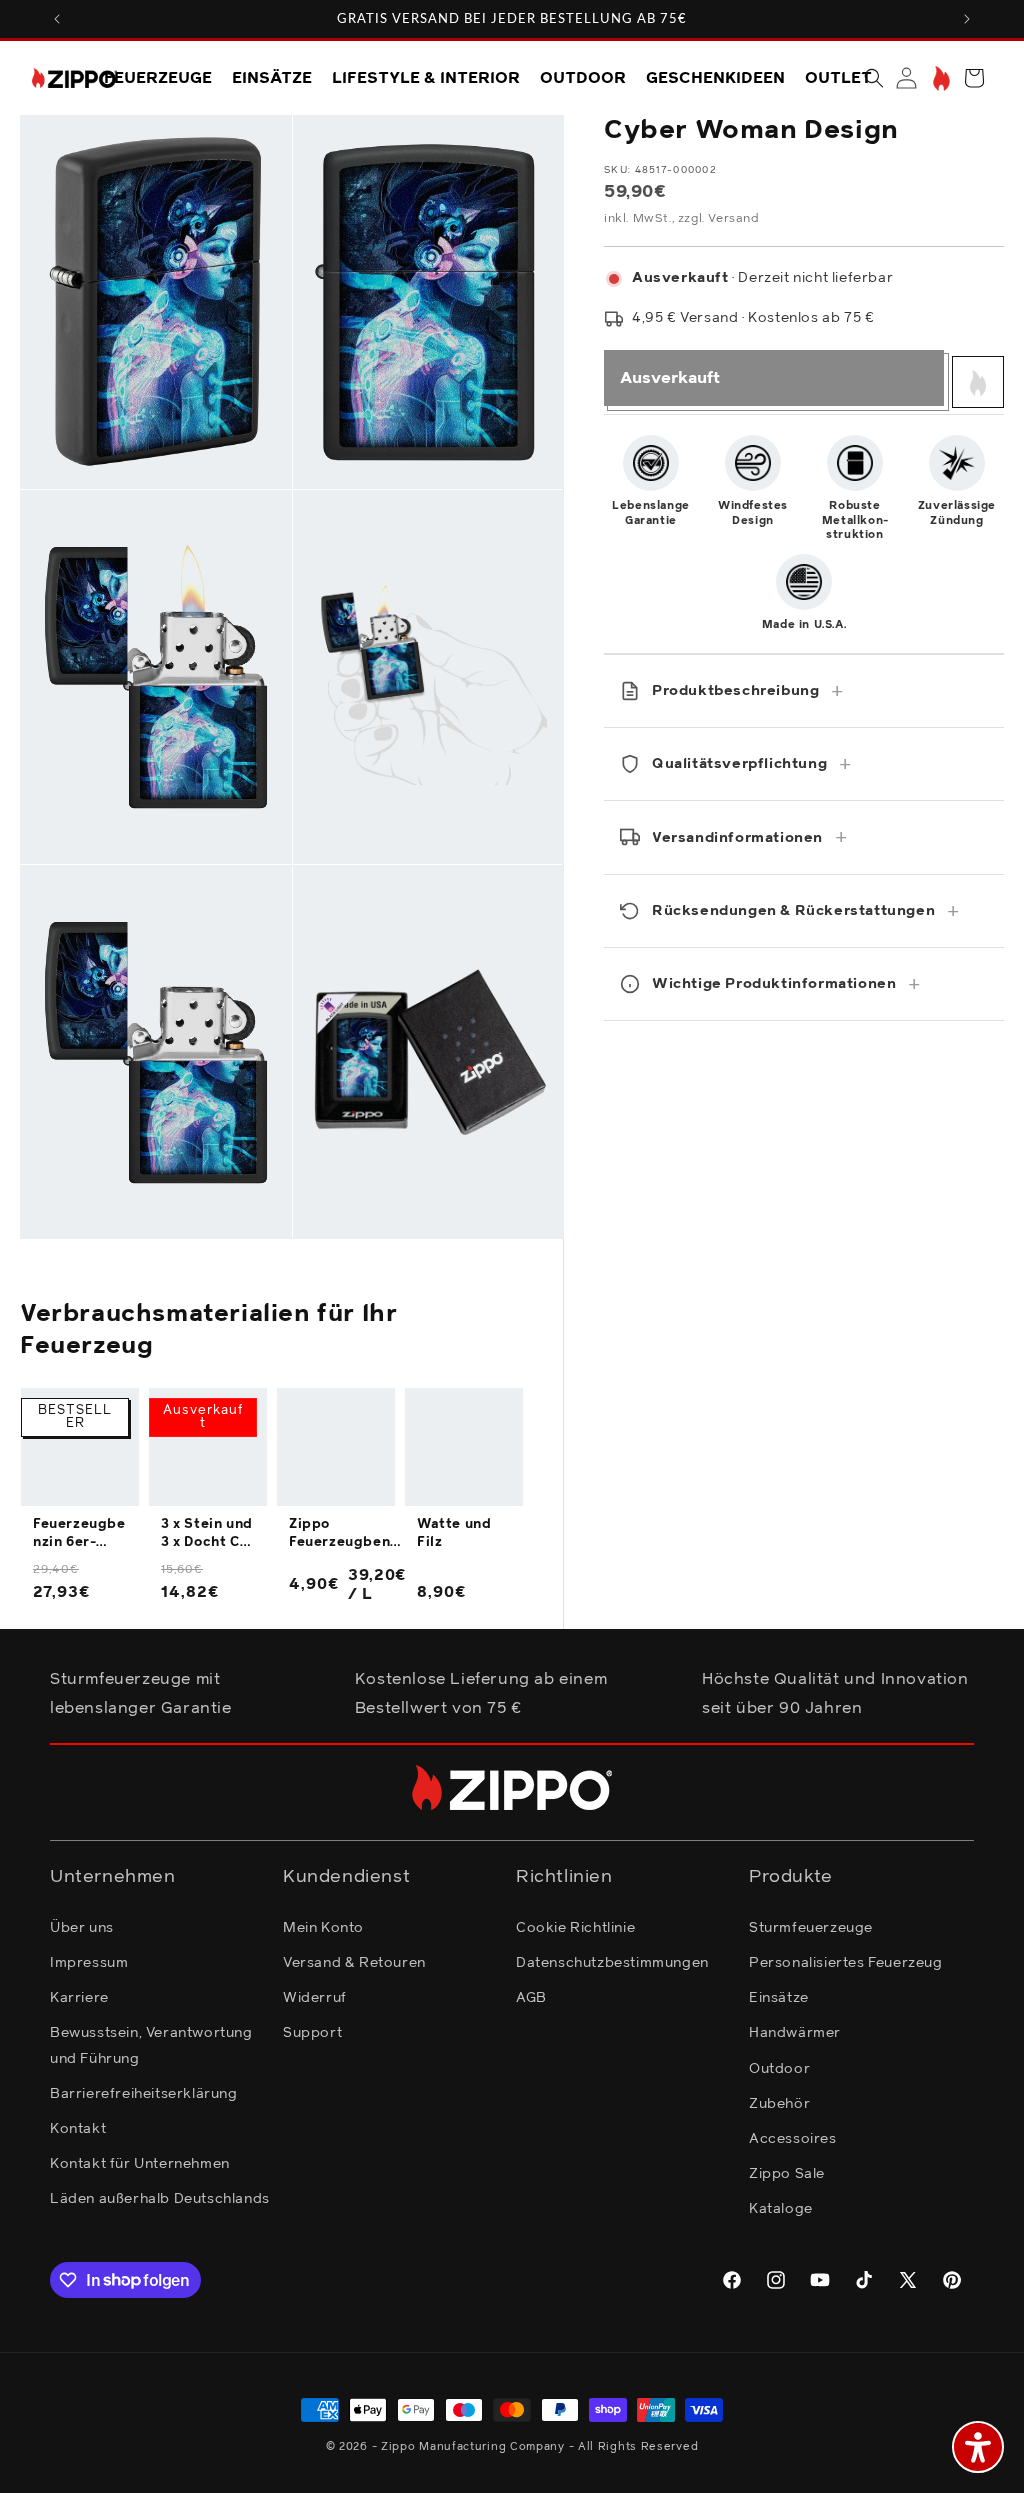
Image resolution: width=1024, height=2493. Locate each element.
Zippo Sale (787, 2174)
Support (312, 2033)
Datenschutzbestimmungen (612, 1963)
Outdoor (779, 2069)
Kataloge (781, 2209)
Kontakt (78, 2129)
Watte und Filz (454, 1533)
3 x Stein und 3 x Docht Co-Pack (208, 1535)
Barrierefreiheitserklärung (144, 2094)
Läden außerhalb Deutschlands (160, 2199)
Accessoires (793, 2139)
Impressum (89, 1963)
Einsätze (779, 1998)
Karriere (79, 1998)
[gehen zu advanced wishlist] (939, 78)
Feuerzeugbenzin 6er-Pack (79, 1535)
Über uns (82, 1928)
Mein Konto (323, 1928)
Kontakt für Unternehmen (140, 2164)
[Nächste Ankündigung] (967, 19)
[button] (874, 78)
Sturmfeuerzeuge (811, 1928)
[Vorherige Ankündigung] (57, 19)
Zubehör (779, 2104)
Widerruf (315, 1998)
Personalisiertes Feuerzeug (846, 1963)
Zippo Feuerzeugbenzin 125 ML (345, 1535)
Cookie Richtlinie (575, 1928)
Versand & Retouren (354, 1963)
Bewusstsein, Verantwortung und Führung (151, 2045)
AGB (531, 1998)
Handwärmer (795, 2033)
